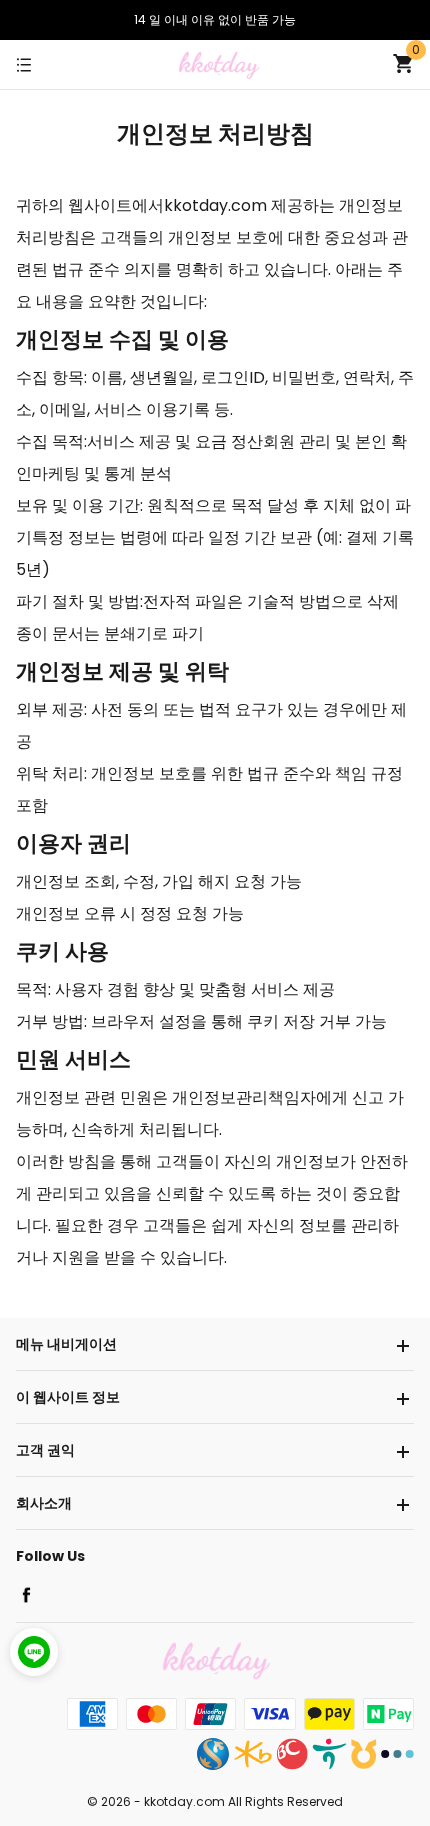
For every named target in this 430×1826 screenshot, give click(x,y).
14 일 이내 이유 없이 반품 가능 (215, 19)
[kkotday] (218, 63)
